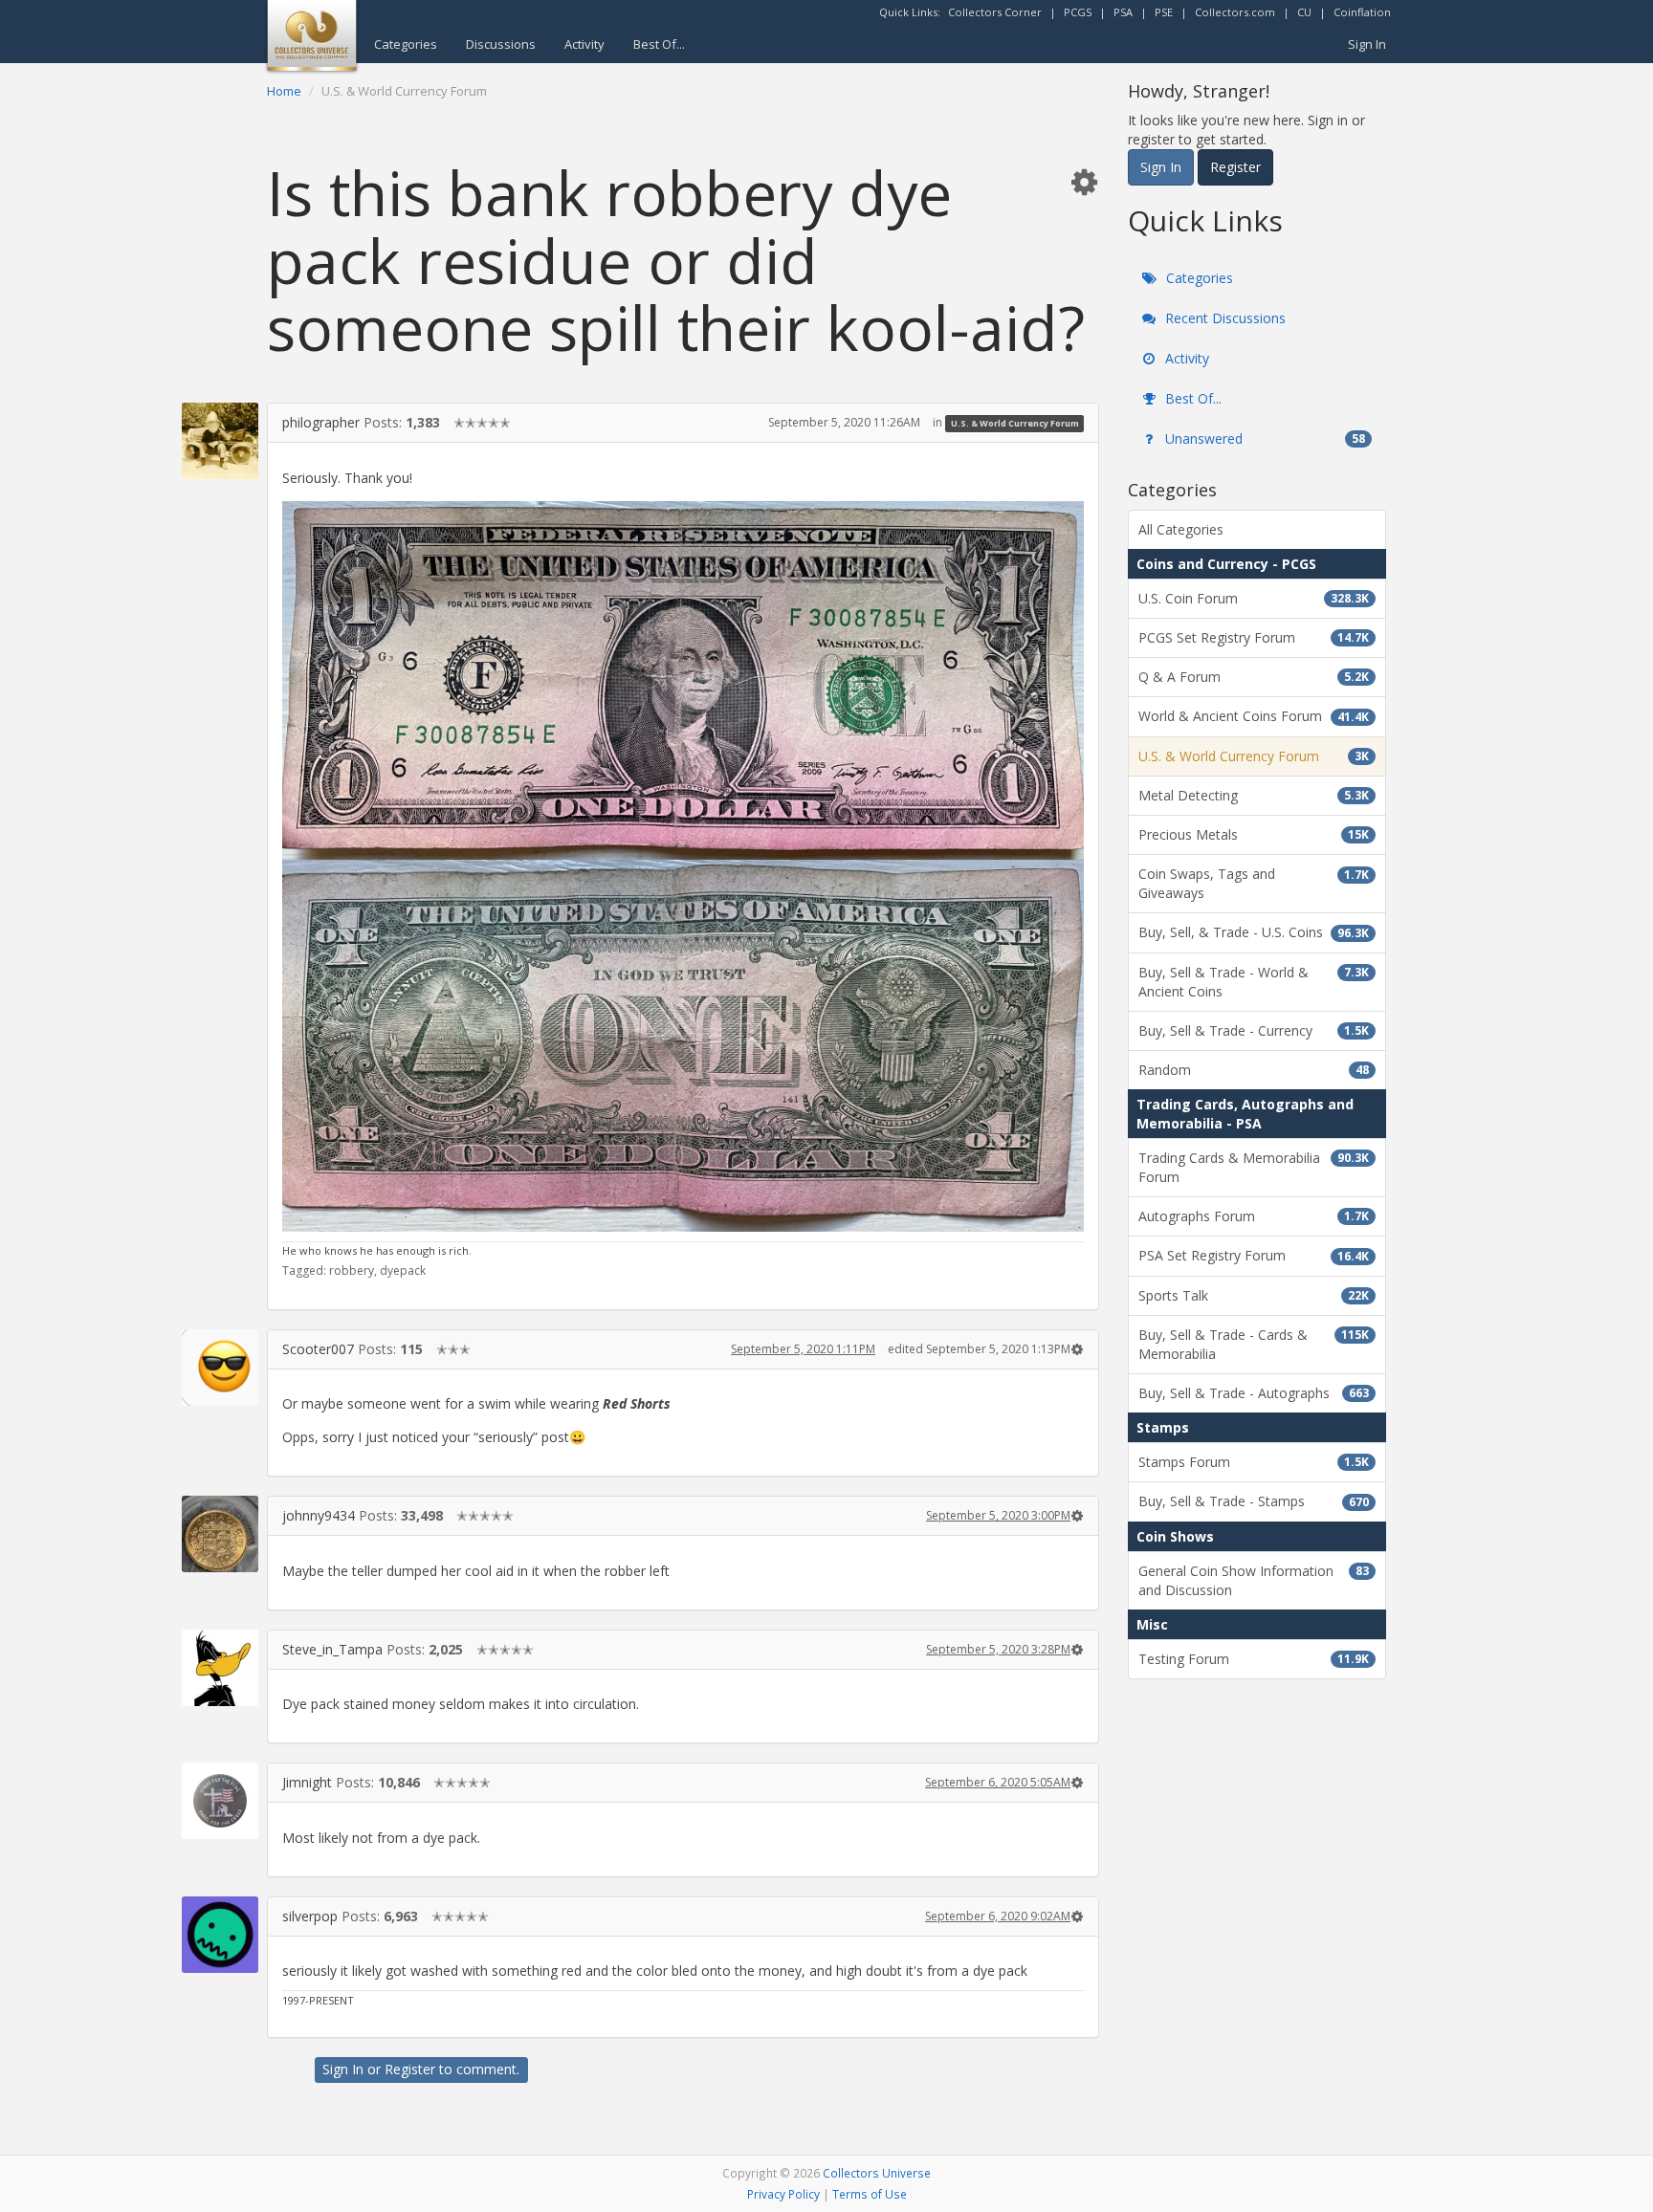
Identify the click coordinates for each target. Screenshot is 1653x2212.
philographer (321, 422)
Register (410, 2069)
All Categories (1181, 529)
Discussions (501, 44)
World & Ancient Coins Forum (1254, 716)
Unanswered (1263, 438)
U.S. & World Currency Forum (1015, 423)
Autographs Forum (1254, 1216)
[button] (1084, 181)
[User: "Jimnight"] (220, 1801)
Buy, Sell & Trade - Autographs (1254, 1393)
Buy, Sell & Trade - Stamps (1254, 1501)
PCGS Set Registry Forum (1254, 637)
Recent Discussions (1223, 318)
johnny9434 (319, 1515)
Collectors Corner (995, 12)
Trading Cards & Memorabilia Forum (1254, 1167)
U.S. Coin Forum (1254, 598)
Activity (584, 44)
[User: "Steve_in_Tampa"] (220, 1668)
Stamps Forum (1254, 1462)
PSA (1123, 12)
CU (1304, 12)
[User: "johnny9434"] (220, 1534)
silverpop (310, 1916)
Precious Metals (1254, 834)
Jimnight (307, 1782)
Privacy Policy (783, 2194)
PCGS (1078, 12)
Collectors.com (1235, 12)
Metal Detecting (1254, 795)
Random (1254, 1070)
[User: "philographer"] (220, 441)
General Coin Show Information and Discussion (1254, 1580)
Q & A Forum (1254, 677)
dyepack (403, 1270)
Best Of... (659, 44)
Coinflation (1362, 12)
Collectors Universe (877, 2173)
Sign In (1367, 44)
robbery (352, 1270)
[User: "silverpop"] (220, 1935)
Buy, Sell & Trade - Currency (1254, 1030)
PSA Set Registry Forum (1254, 1255)
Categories (406, 44)
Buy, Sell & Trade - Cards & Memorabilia (1254, 1344)
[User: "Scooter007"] (220, 1368)
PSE (1164, 12)
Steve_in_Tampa (332, 1649)
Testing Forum (1254, 1659)
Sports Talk (1254, 1295)
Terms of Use (870, 2194)
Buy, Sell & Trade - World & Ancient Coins (1254, 982)
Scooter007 (318, 1349)
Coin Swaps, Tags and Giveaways (1254, 883)
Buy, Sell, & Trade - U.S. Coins (1254, 932)
